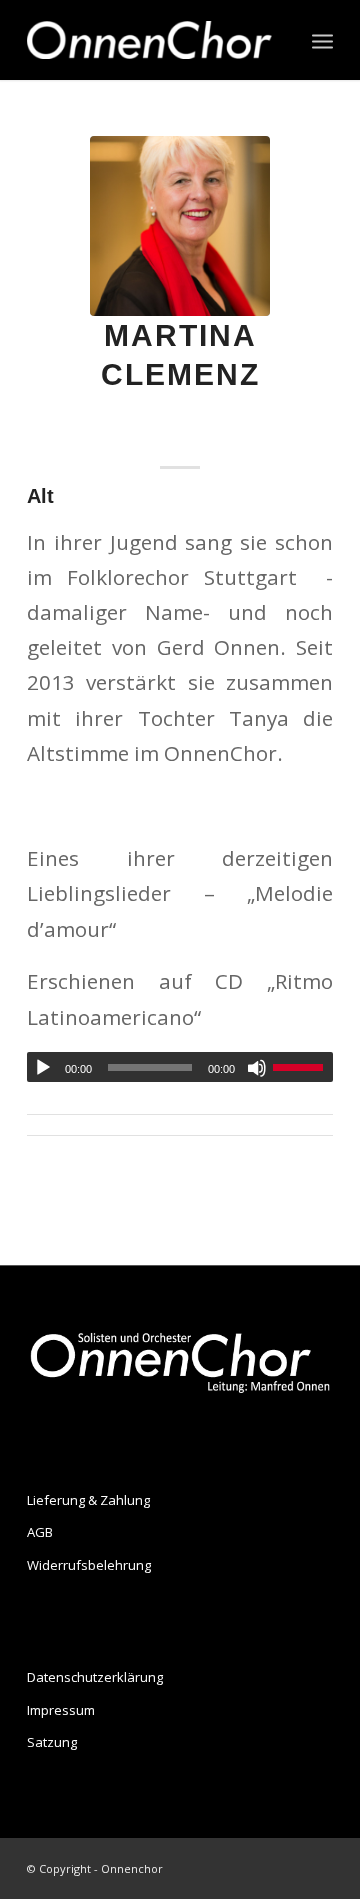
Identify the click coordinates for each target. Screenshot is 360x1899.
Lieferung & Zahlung (88, 1500)
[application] (180, 1067)
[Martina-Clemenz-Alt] (180, 226)
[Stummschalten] (257, 1068)
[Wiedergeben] (43, 1068)
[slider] (303, 1067)
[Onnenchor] (149, 40)
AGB (40, 1532)
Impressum (61, 1710)
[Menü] (322, 40)
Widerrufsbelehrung (89, 1565)
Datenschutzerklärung (95, 1677)
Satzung (52, 1742)
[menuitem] (322, 40)
